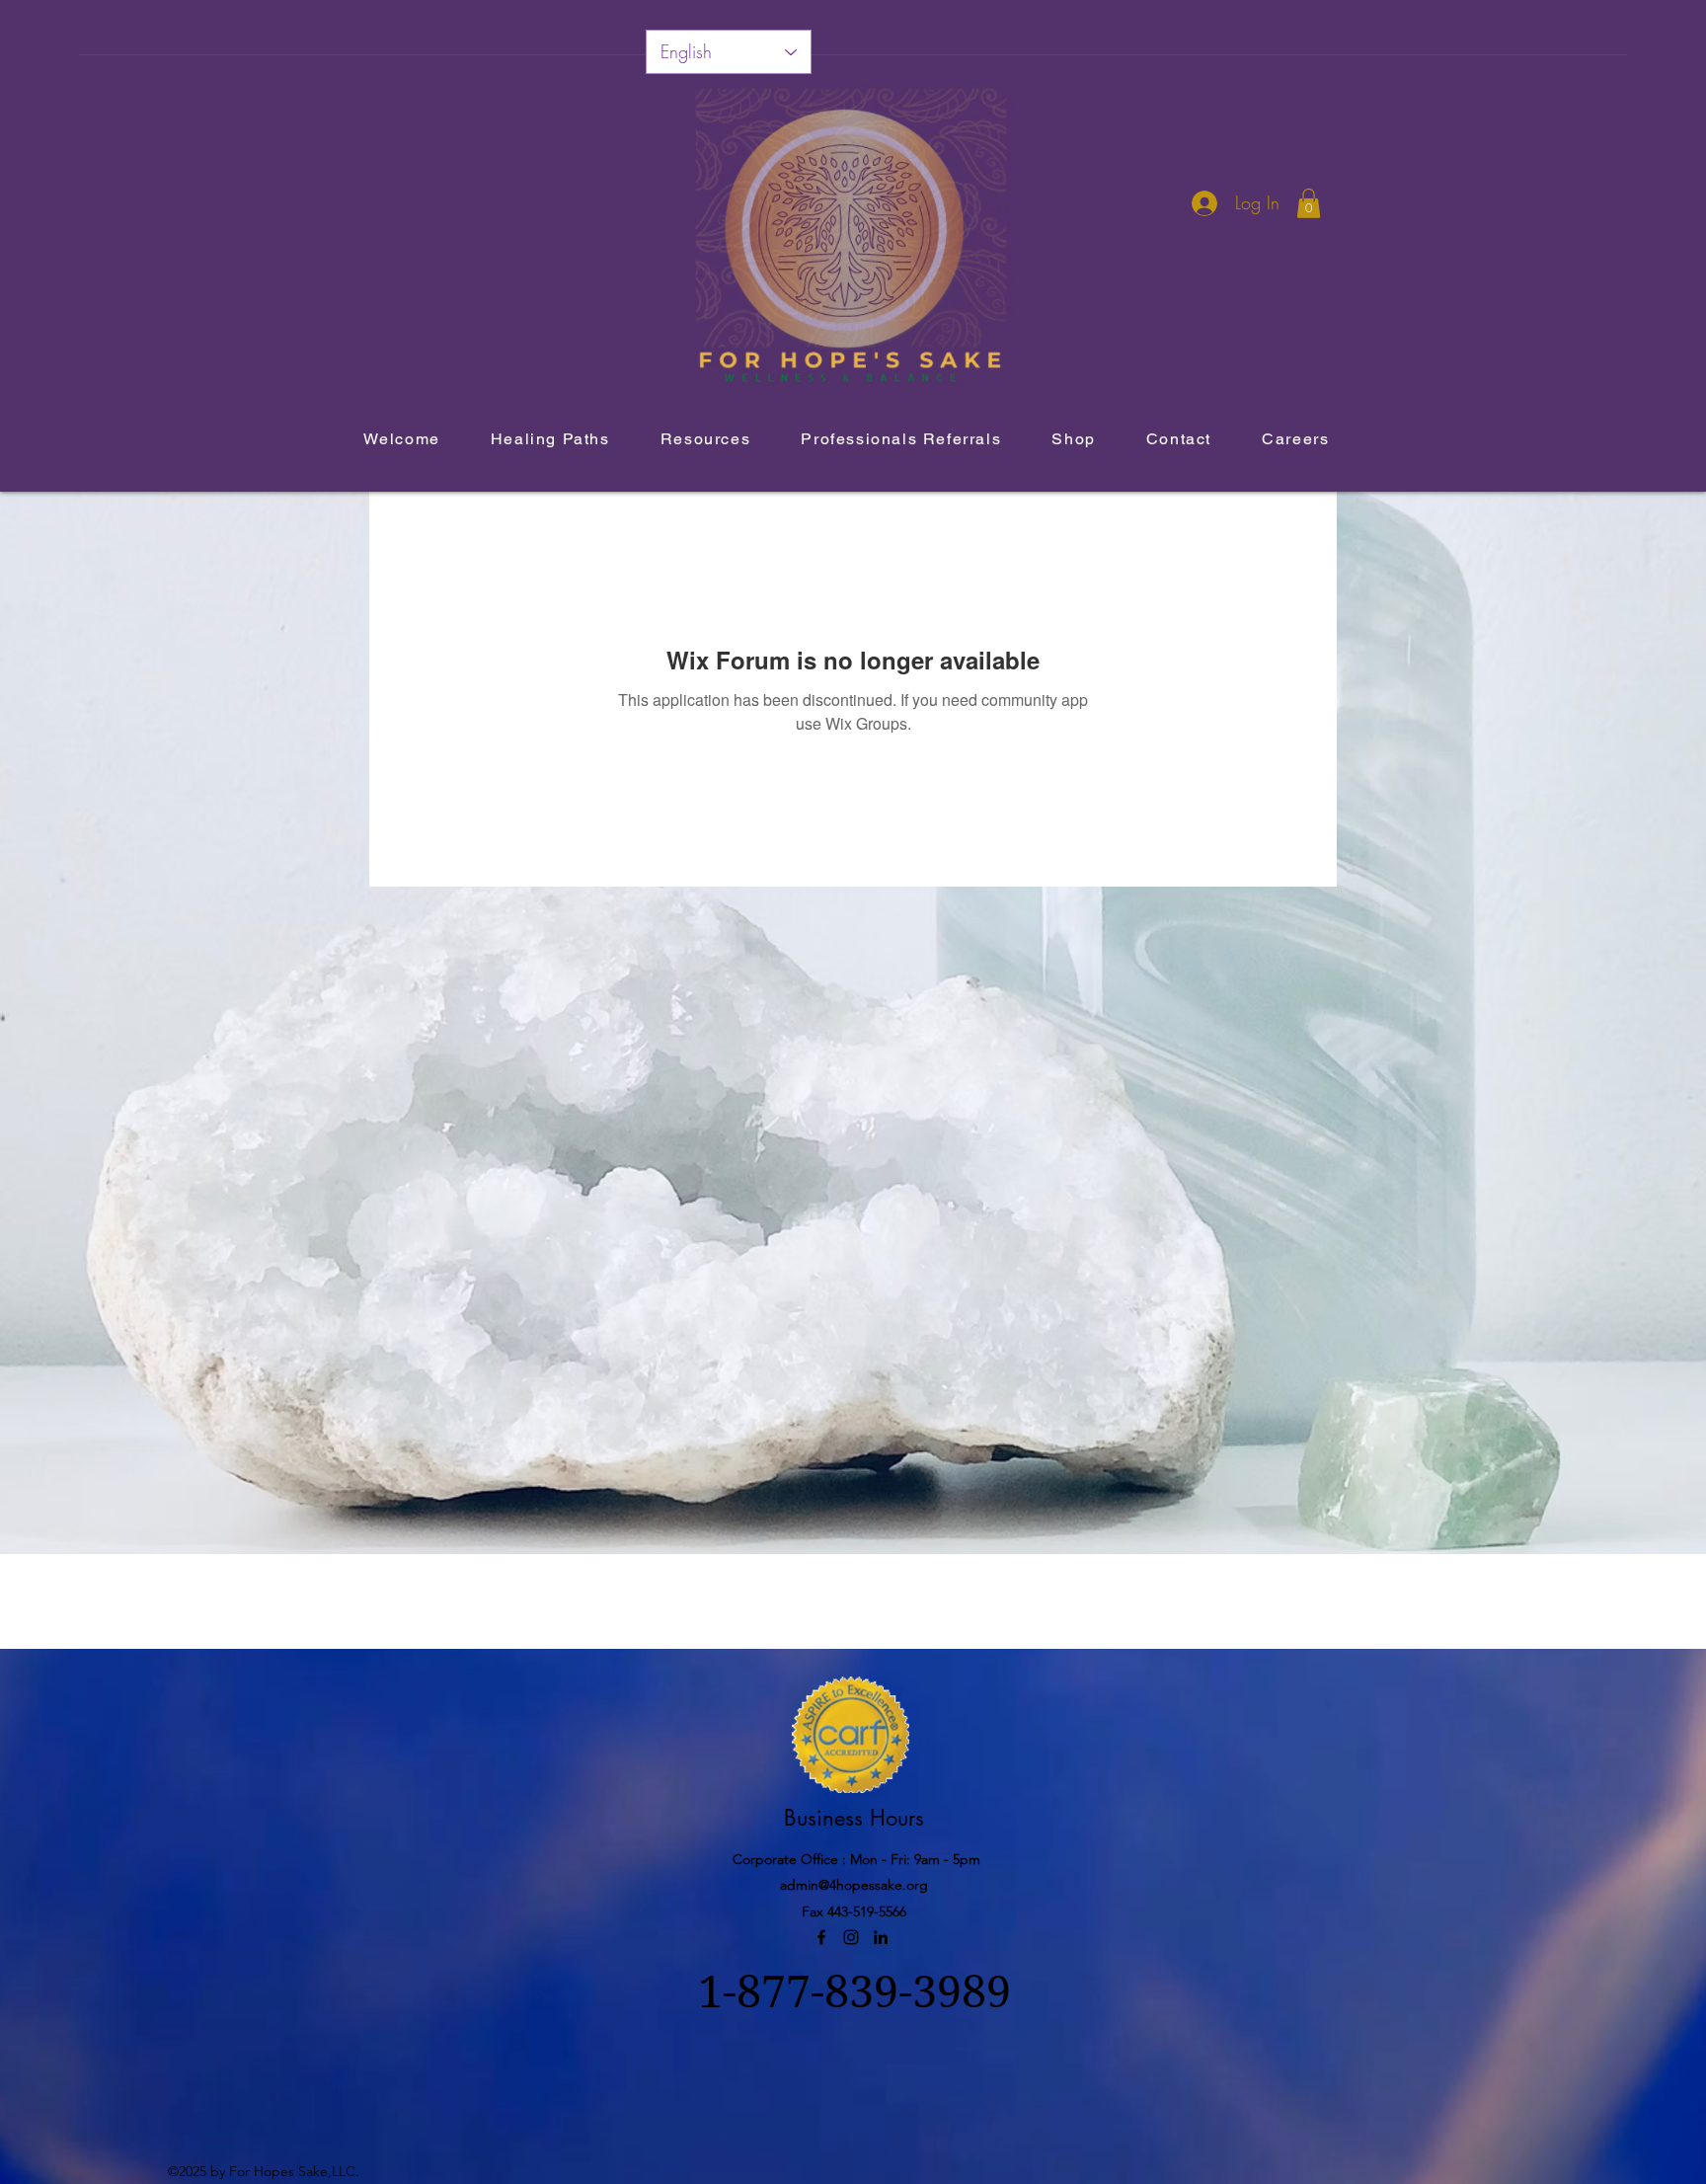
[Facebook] (821, 1937)
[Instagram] (851, 1937)
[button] (1309, 203)
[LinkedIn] (881, 1937)
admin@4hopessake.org (854, 1885)
